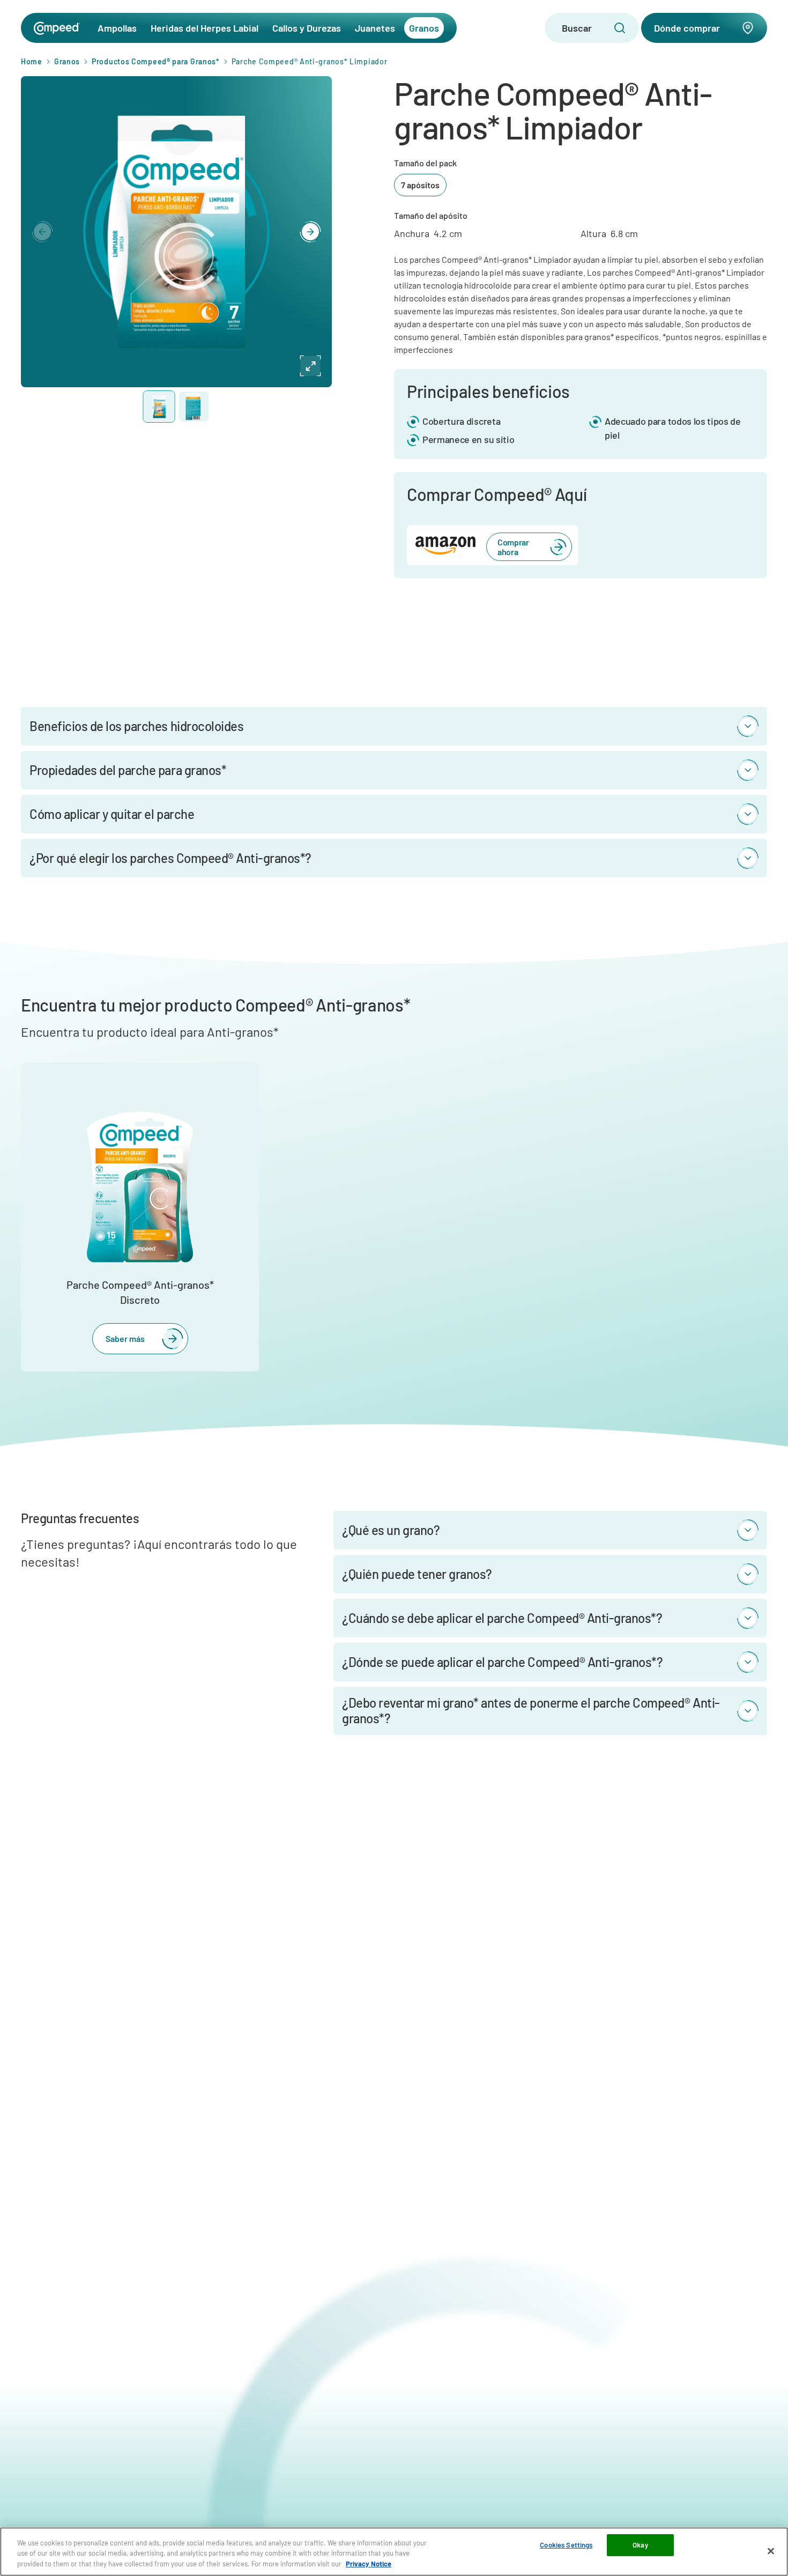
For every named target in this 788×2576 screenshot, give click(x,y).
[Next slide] (310, 232)
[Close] (771, 2551)
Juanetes (375, 28)
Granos (424, 28)
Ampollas (117, 28)
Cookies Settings (566, 2545)
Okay (640, 2545)
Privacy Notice (369, 2564)
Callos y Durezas (307, 28)
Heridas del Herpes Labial (205, 28)
